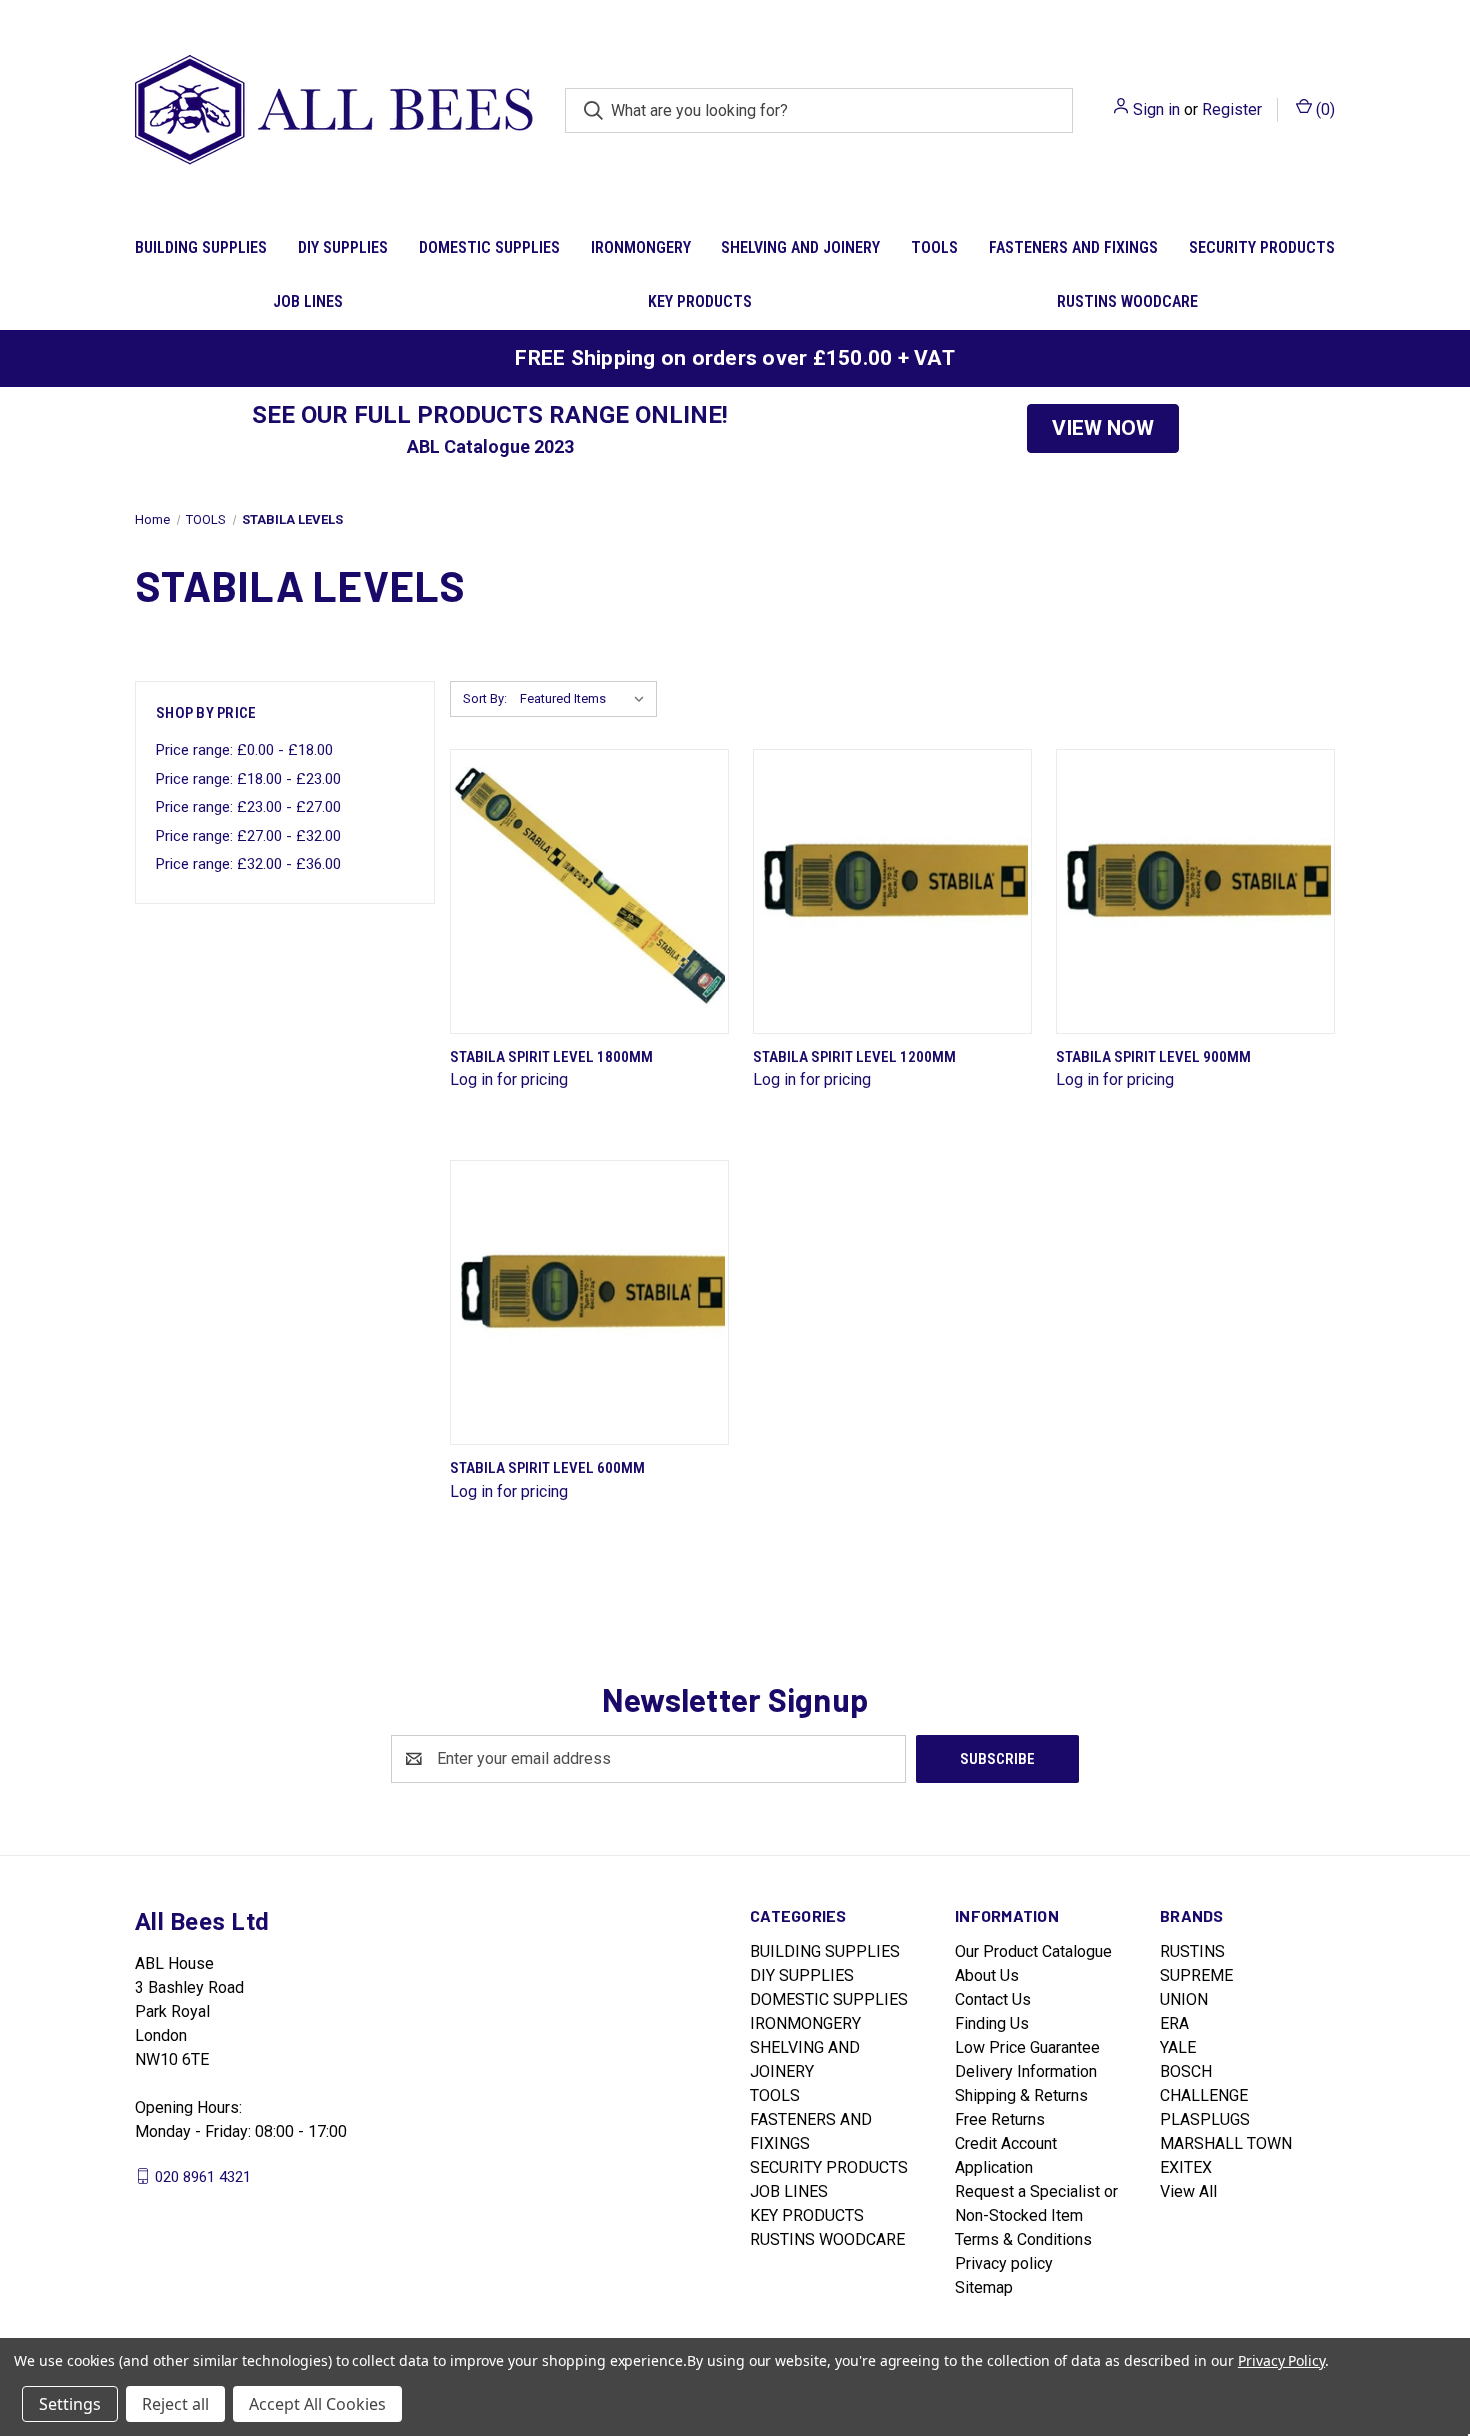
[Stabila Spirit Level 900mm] (1195, 891)
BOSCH (1186, 2071)
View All (1188, 2191)
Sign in (1156, 109)
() (1323, 109)
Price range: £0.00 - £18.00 (244, 750)
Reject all (175, 2404)
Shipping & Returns (1021, 2095)
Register (1232, 109)
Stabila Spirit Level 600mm (547, 1468)
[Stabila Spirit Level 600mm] (589, 1302)
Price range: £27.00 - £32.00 (248, 836)
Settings (70, 2404)
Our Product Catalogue (1033, 1951)
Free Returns (1000, 2119)
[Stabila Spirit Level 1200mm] (892, 891)
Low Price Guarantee (1027, 2047)
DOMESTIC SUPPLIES (489, 247)
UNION (1184, 1999)
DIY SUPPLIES (343, 247)
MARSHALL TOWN (1226, 2143)
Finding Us (992, 2023)
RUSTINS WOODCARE (1127, 301)
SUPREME (1196, 1975)
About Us (987, 1975)
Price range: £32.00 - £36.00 (248, 864)
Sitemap (984, 2287)
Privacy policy (1004, 2263)
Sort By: (485, 698)
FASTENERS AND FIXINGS (1073, 247)
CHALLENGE (1204, 2095)
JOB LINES (308, 301)
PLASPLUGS (1205, 2119)
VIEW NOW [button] (1103, 428)
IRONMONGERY (641, 247)
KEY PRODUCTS (700, 301)
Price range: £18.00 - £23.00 (248, 779)
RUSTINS (1192, 1951)
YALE (1178, 2047)
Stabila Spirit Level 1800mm (551, 1057)
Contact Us (993, 1999)
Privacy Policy (1281, 2360)
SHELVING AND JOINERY (800, 247)
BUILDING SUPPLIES (201, 247)
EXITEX (1186, 2167)
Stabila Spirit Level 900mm (1153, 1057)
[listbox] (586, 699)
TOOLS (934, 247)
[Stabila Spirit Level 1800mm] (589, 891)
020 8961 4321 (203, 2176)
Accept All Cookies (317, 2404)
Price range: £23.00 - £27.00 (248, 807)
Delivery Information (1026, 2071)
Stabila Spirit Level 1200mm (854, 1057)
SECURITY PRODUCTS (1262, 247)
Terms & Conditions (1023, 2239)
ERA (1174, 2023)
